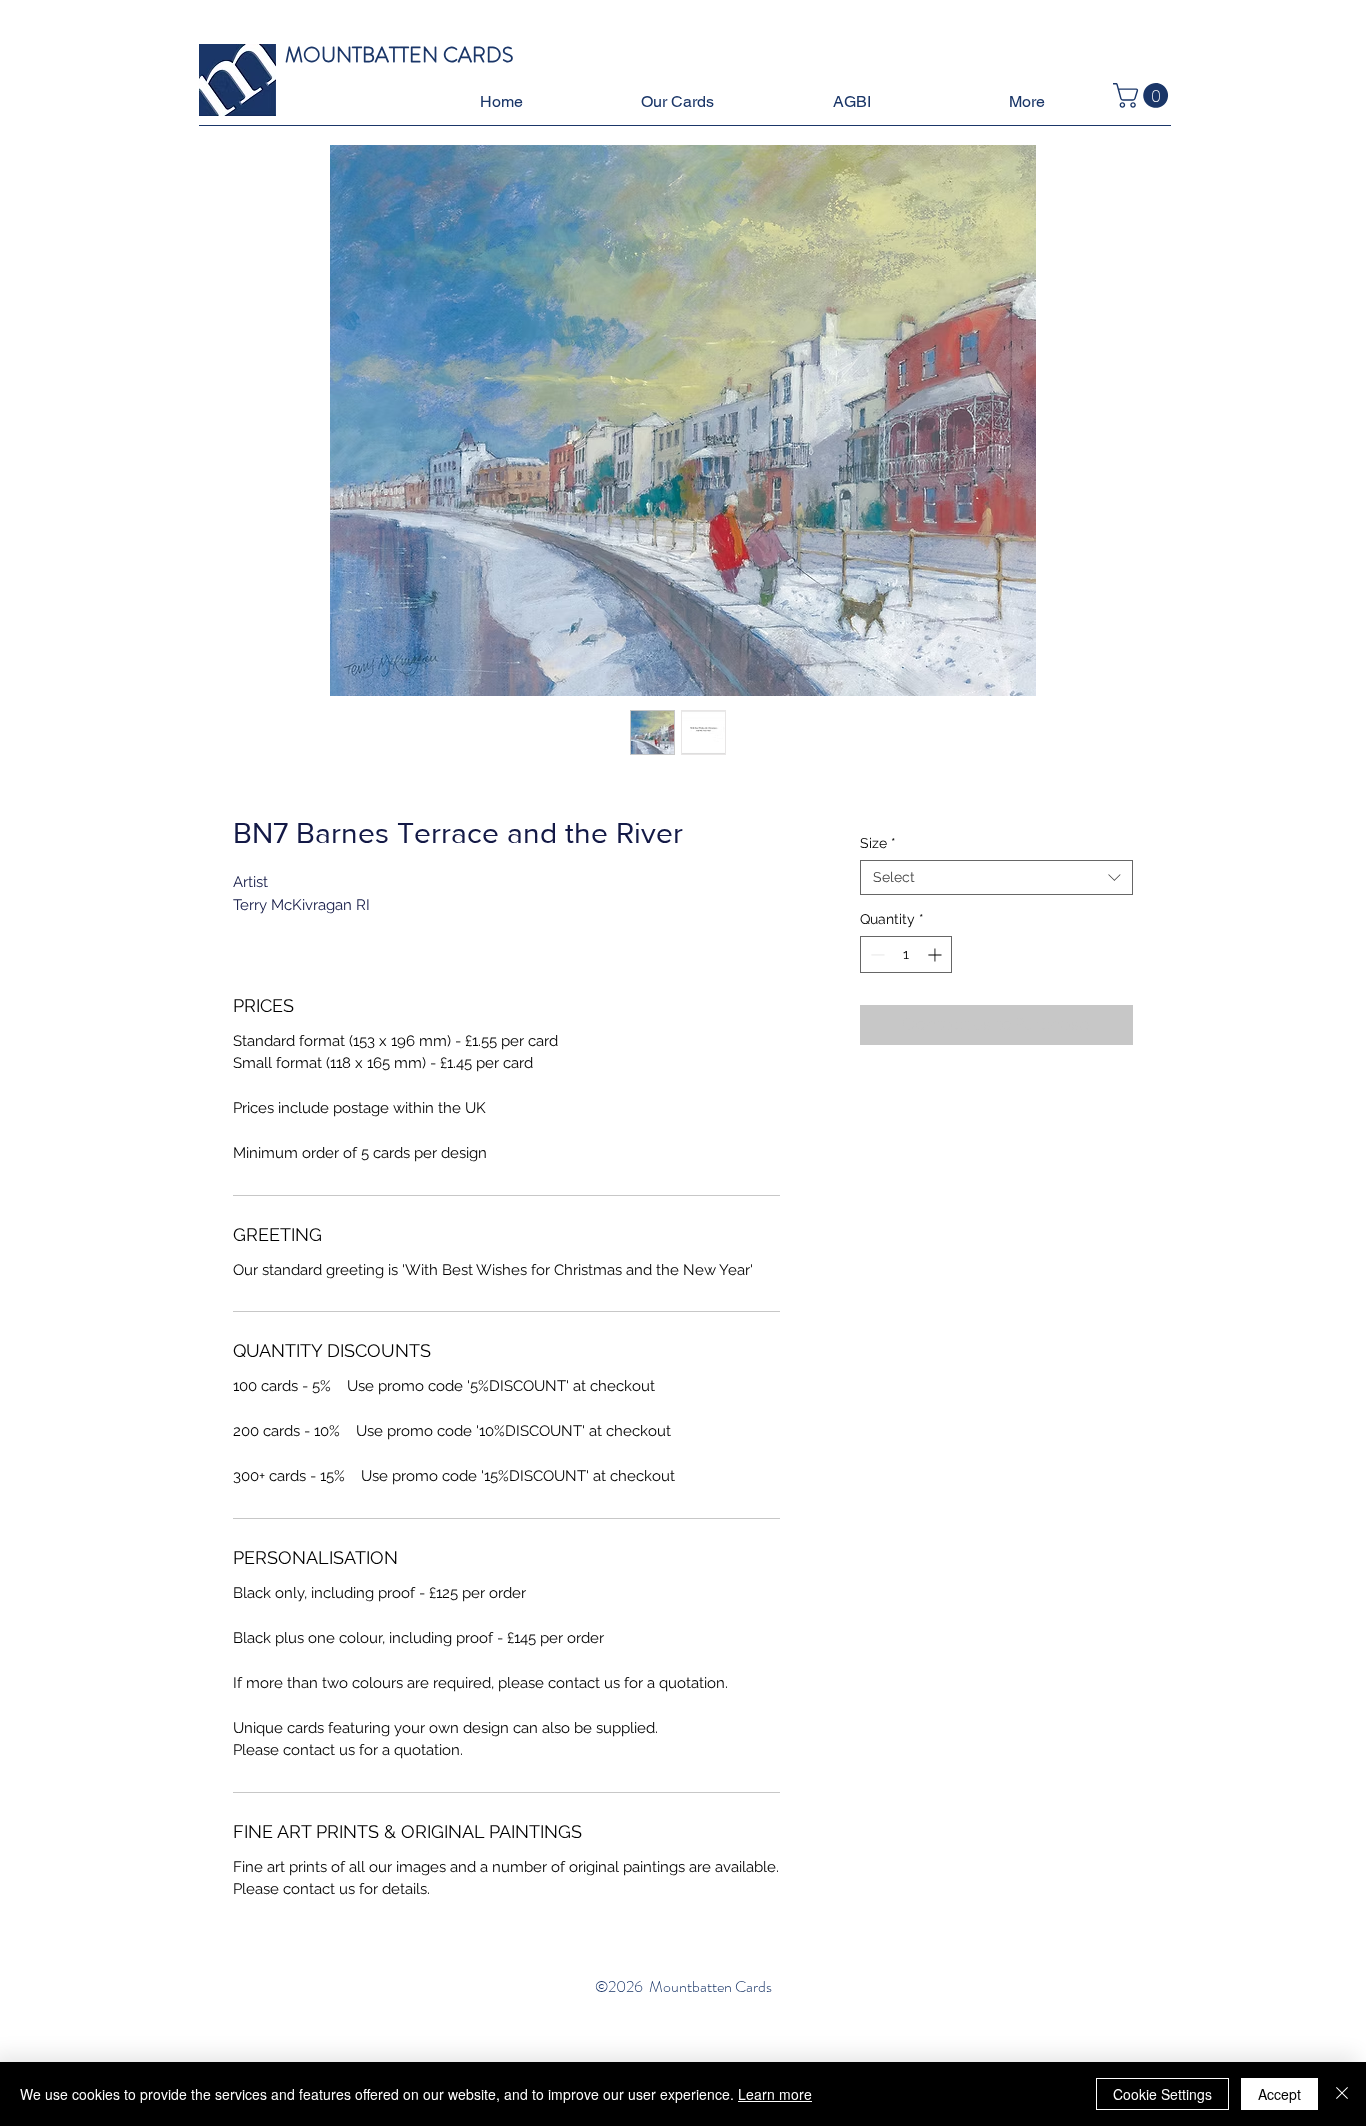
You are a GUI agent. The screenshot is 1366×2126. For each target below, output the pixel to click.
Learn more (775, 2094)
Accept (1279, 2094)
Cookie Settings (1162, 2094)
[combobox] (996, 877)
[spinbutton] (906, 954)
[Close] (1342, 2094)
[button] (676, 102)
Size (878, 843)
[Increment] (936, 954)
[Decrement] (875, 954)
